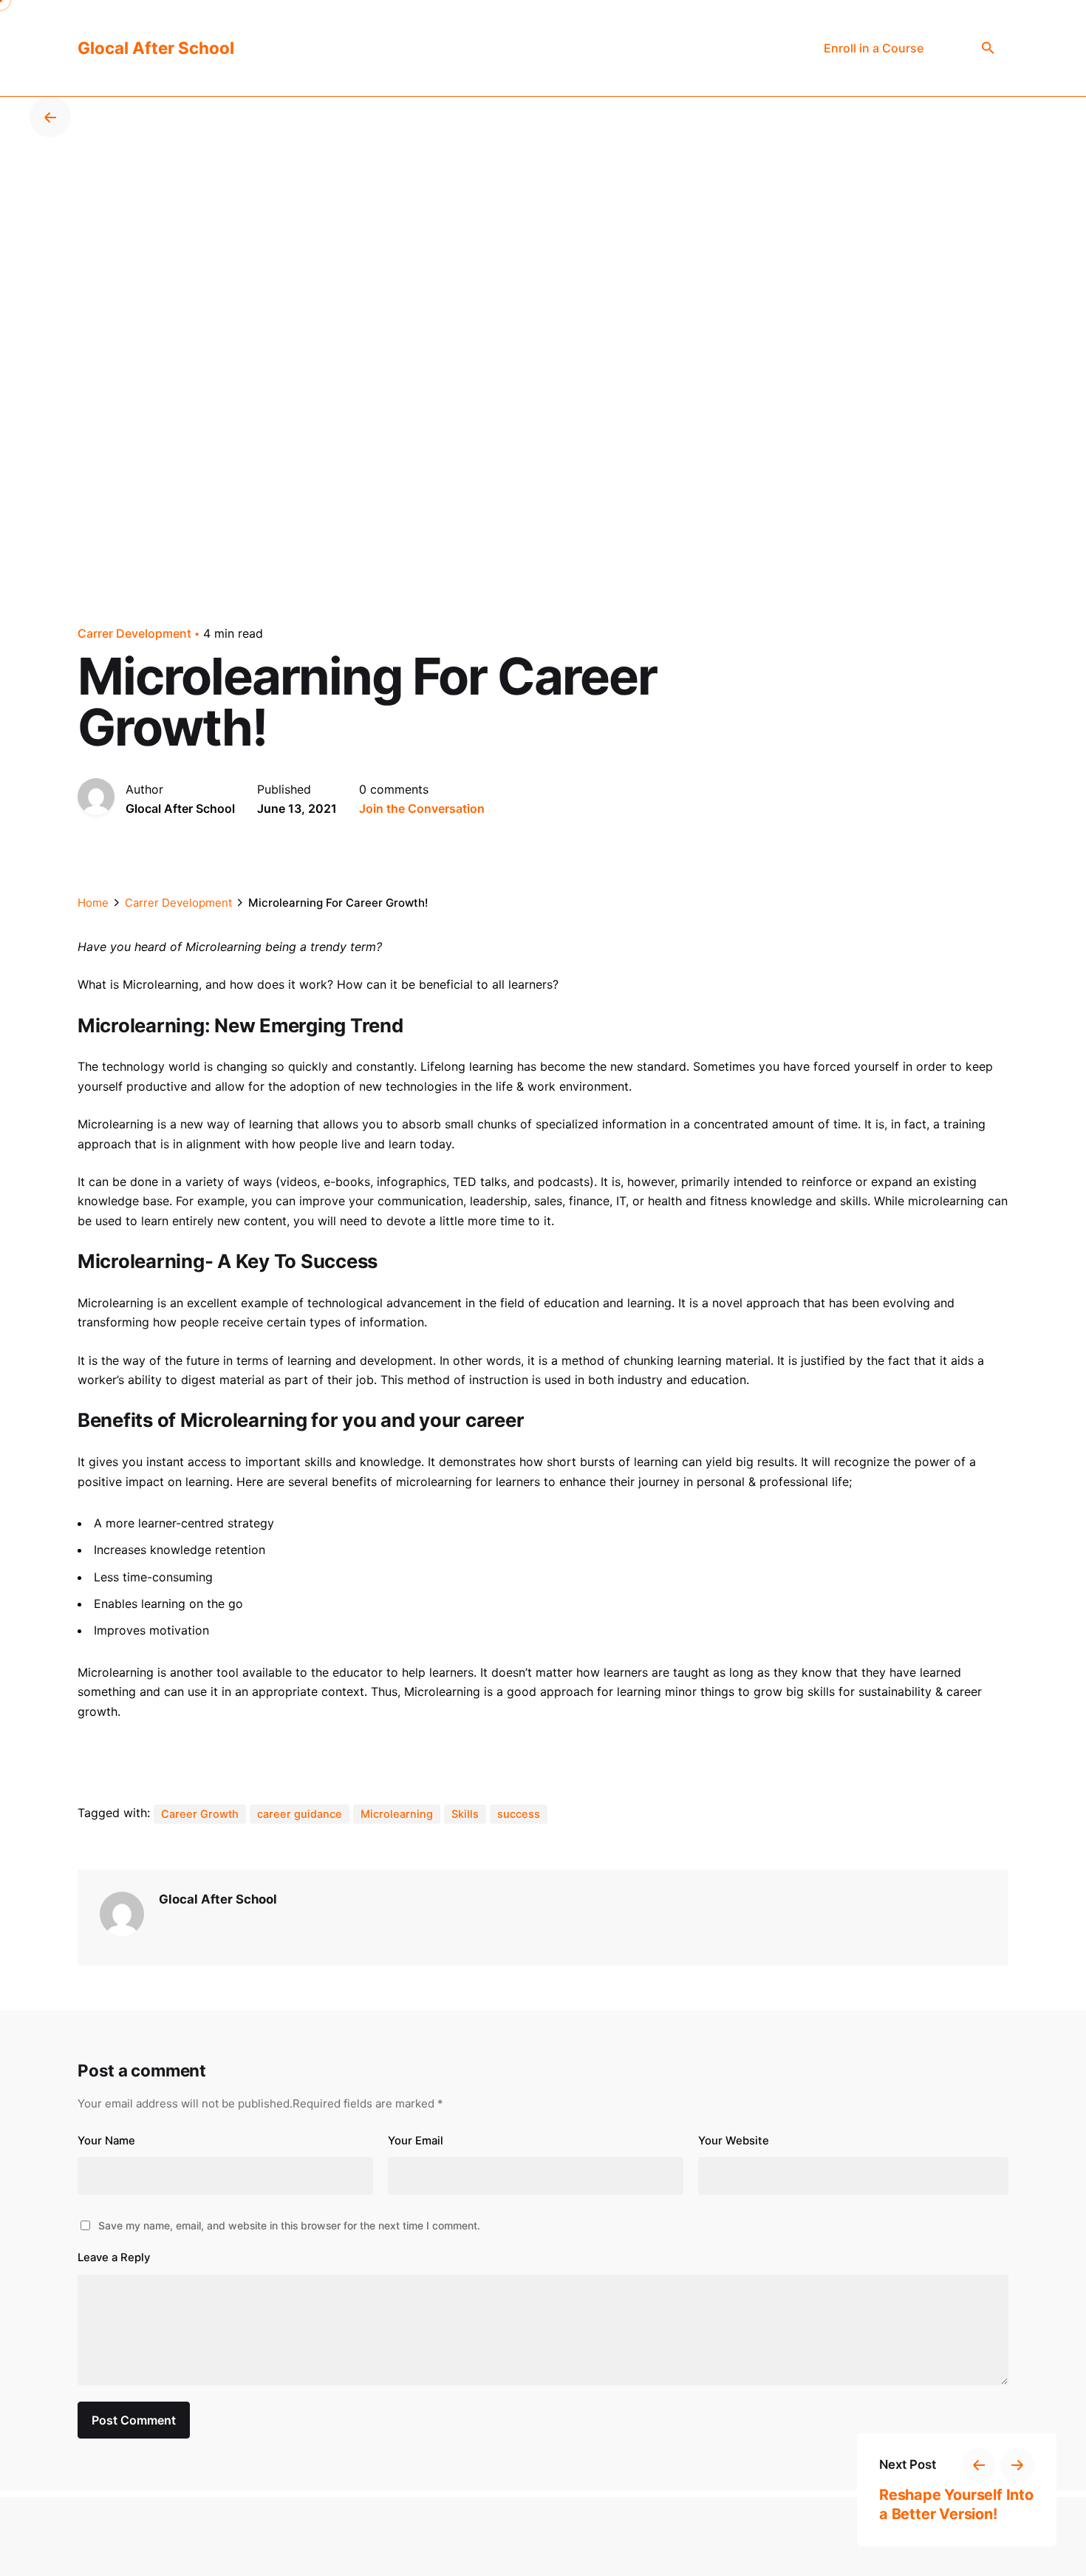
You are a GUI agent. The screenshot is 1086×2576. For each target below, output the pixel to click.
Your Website (734, 2141)
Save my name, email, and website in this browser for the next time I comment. (289, 2225)
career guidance (300, 1814)
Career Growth (200, 1814)
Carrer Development (134, 633)
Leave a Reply (114, 2258)
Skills (465, 1814)
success (519, 1814)
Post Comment (134, 2420)
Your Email (416, 2141)
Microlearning (397, 1814)
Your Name (106, 2141)
